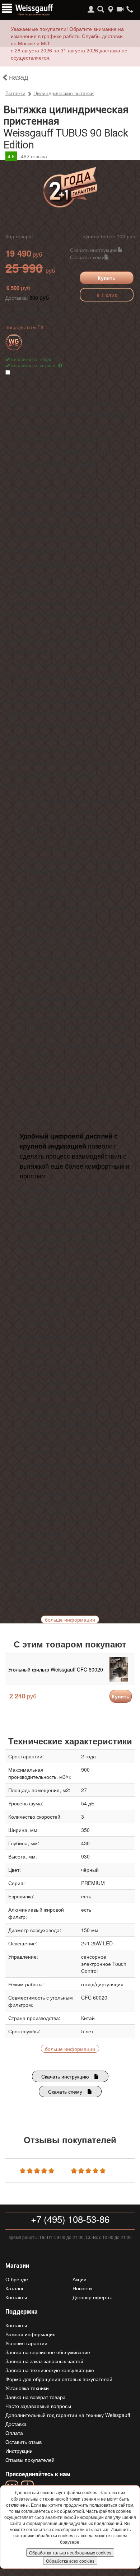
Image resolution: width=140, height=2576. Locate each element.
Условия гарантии (26, 2343)
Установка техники (27, 2388)
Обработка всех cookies (70, 2561)
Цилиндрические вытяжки (64, 93)
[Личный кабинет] (91, 9)
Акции (80, 2279)
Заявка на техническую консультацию (50, 2370)
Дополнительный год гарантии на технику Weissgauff (68, 2415)
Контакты (16, 2297)
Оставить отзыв (24, 2442)
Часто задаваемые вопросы (38, 2406)
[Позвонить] (130, 9)
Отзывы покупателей (30, 2460)
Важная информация (31, 2334)
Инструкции (19, 2451)
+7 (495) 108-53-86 (70, 2219)
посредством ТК (24, 327)
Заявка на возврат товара (36, 2397)
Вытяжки (15, 93)
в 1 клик (107, 295)
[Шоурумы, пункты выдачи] (110, 9)
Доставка (16, 2424)
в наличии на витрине (34, 365)
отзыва (34, 156)
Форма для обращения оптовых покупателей (59, 2379)
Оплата (14, 2433)
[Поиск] (101, 9)
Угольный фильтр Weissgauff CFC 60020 (56, 1669)
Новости (82, 2288)
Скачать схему (87, 257)
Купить (107, 278)
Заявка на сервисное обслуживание (48, 2352)
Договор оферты (92, 2297)
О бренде (17, 2279)
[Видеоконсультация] (120, 9)
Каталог (15, 2288)
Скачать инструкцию (94, 250)
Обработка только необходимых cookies (70, 2552)
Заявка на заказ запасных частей (44, 2361)
